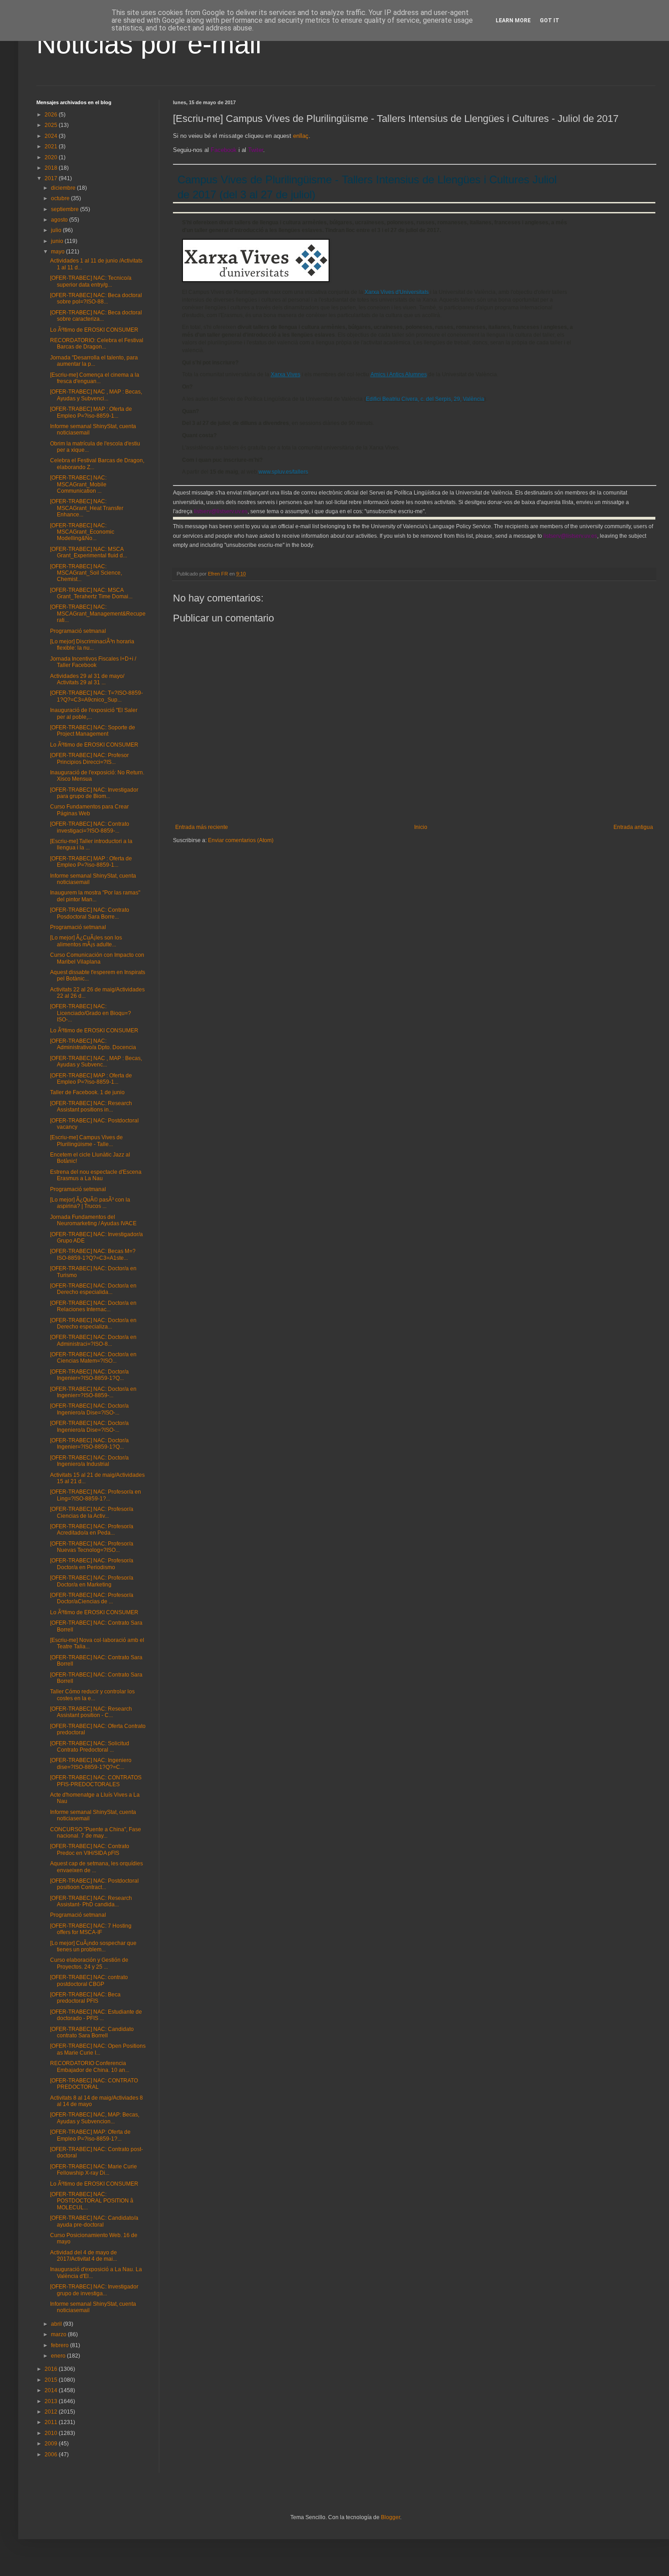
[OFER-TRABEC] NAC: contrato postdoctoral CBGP (89, 1980)
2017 (52, 178)
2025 (52, 125)
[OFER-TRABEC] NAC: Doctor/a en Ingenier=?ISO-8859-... (93, 1392)
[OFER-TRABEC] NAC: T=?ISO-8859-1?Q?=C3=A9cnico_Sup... (96, 696)
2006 (52, 2455)
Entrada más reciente (202, 827)
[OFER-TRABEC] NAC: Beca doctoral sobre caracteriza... (96, 316)
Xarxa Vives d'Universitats (397, 292)
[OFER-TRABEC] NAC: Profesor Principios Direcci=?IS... (89, 758)
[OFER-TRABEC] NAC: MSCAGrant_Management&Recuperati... (98, 614)
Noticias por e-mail (149, 44)
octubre (61, 198)
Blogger (390, 2517)
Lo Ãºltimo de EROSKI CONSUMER (94, 330)
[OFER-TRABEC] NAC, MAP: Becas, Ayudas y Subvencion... (95, 2118)
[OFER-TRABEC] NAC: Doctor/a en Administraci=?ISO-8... (93, 1340)
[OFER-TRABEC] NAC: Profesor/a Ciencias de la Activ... (92, 1512)
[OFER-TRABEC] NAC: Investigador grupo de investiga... (94, 2290)
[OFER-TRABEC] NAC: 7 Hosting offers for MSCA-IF (91, 1929)
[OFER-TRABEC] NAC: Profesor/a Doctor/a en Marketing (92, 1581)
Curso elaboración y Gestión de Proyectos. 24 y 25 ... (89, 1963)
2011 (52, 2422)
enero (59, 2356)
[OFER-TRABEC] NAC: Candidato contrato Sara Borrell (92, 2032)
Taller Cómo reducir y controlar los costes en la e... (92, 1695)
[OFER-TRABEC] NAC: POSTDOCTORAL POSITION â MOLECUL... (92, 2201)
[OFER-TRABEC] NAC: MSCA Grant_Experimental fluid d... (89, 552)
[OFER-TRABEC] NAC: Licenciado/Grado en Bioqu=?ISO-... (91, 1013)
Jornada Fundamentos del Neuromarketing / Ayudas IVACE (93, 1220)
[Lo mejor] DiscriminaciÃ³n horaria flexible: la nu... (92, 645)
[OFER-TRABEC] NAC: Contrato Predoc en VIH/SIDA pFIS (90, 1849)
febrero (61, 2345)
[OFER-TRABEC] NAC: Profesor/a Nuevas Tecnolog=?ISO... (92, 1547)
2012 (52, 2412)
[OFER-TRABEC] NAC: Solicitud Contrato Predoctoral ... (90, 1747)
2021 (52, 146)
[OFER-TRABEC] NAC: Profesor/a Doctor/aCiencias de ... (92, 1598)
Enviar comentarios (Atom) (241, 840)
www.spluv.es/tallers (283, 472)
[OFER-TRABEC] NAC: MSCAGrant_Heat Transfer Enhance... (87, 508)
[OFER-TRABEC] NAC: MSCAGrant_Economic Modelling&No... (82, 532)
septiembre (66, 209)
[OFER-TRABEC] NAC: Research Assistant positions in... (91, 1106)
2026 (52, 115)
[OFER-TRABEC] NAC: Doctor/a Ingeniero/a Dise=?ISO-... (89, 1409)
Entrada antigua (633, 827)
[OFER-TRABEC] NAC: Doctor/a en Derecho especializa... (93, 1323)
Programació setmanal (78, 631)
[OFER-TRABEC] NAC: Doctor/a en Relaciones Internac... (93, 1306)
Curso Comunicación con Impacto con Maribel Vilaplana (97, 958)
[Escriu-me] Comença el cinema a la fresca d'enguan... (95, 378)
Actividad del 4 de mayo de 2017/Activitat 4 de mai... (84, 2256)
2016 (52, 2369)
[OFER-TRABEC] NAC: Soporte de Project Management (93, 731)
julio (57, 230)
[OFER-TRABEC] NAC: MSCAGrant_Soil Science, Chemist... (86, 573)
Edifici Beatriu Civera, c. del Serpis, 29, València (425, 399)
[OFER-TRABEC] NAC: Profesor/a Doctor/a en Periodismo (92, 1564)
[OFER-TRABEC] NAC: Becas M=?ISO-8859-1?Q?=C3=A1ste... (93, 1254)
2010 (52, 2433)
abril (57, 2324)
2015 (52, 2380)
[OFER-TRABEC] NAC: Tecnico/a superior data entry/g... (91, 281)
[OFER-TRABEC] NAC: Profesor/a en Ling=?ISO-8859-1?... (96, 1495)
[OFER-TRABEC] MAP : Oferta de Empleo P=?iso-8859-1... (91, 412)
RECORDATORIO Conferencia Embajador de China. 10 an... (90, 2066)
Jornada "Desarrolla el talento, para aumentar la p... (94, 361)
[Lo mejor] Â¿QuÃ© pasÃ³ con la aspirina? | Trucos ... (90, 1203)
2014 (52, 2390)
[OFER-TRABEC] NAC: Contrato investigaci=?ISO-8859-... (90, 827)
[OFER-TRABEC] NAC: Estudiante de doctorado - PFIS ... (96, 2015)
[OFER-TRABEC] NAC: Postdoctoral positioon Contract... (94, 1884)
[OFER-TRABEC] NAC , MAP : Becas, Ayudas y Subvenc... (96, 1061)
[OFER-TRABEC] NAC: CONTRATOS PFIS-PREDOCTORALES (96, 1781)
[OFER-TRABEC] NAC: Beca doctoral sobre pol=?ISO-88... (96, 298)
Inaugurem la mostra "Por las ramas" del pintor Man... (95, 896)
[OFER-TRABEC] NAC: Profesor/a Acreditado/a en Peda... (92, 1530)
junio (58, 241)
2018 (52, 168)
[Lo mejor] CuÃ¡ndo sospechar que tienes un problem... (93, 1946)
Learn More (513, 20)
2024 (52, 136)
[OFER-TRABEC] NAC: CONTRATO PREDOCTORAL (94, 2084)
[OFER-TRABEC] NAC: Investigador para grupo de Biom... (94, 793)
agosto (60, 220)
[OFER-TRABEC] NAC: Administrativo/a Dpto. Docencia (93, 1044)
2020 (52, 157)
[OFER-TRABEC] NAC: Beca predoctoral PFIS (85, 1998)
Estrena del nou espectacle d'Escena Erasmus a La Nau (96, 1175)
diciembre (64, 188)
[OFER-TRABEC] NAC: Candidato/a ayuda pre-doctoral (94, 2221)
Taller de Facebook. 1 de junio (87, 1092)
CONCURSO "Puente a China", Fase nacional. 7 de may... (96, 1833)
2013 (52, 2401)
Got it (550, 20)
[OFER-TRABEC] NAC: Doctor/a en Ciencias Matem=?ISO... (93, 1358)
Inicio (421, 827)
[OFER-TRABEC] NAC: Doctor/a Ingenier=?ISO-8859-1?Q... (89, 1375)
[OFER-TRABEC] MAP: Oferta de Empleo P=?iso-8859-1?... (90, 2135)
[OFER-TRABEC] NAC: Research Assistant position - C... (91, 1712)
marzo (59, 2334)
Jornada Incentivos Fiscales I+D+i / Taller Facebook (93, 662)
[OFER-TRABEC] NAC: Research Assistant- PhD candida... (91, 1901)
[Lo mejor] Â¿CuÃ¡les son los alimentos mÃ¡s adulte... (86, 941)
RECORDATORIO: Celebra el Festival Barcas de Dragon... (97, 343)
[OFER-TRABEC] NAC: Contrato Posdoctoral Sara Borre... (90, 913)
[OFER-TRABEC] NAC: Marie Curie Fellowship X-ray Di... (94, 2170)
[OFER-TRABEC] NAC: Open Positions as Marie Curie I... (98, 2049)
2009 (52, 2444)
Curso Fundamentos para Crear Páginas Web (89, 810)
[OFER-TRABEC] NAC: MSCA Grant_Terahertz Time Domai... (91, 593)
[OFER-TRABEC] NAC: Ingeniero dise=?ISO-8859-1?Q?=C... (91, 1763)
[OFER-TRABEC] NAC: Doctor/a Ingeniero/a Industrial (89, 1461)
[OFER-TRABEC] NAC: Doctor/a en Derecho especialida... (93, 1289)
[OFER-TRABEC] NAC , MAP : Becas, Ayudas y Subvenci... (96, 395)
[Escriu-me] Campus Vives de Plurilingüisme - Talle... (86, 1141)
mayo (58, 252)
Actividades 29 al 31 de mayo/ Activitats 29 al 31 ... (87, 679)
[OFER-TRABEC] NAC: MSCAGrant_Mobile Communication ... (78, 484)
